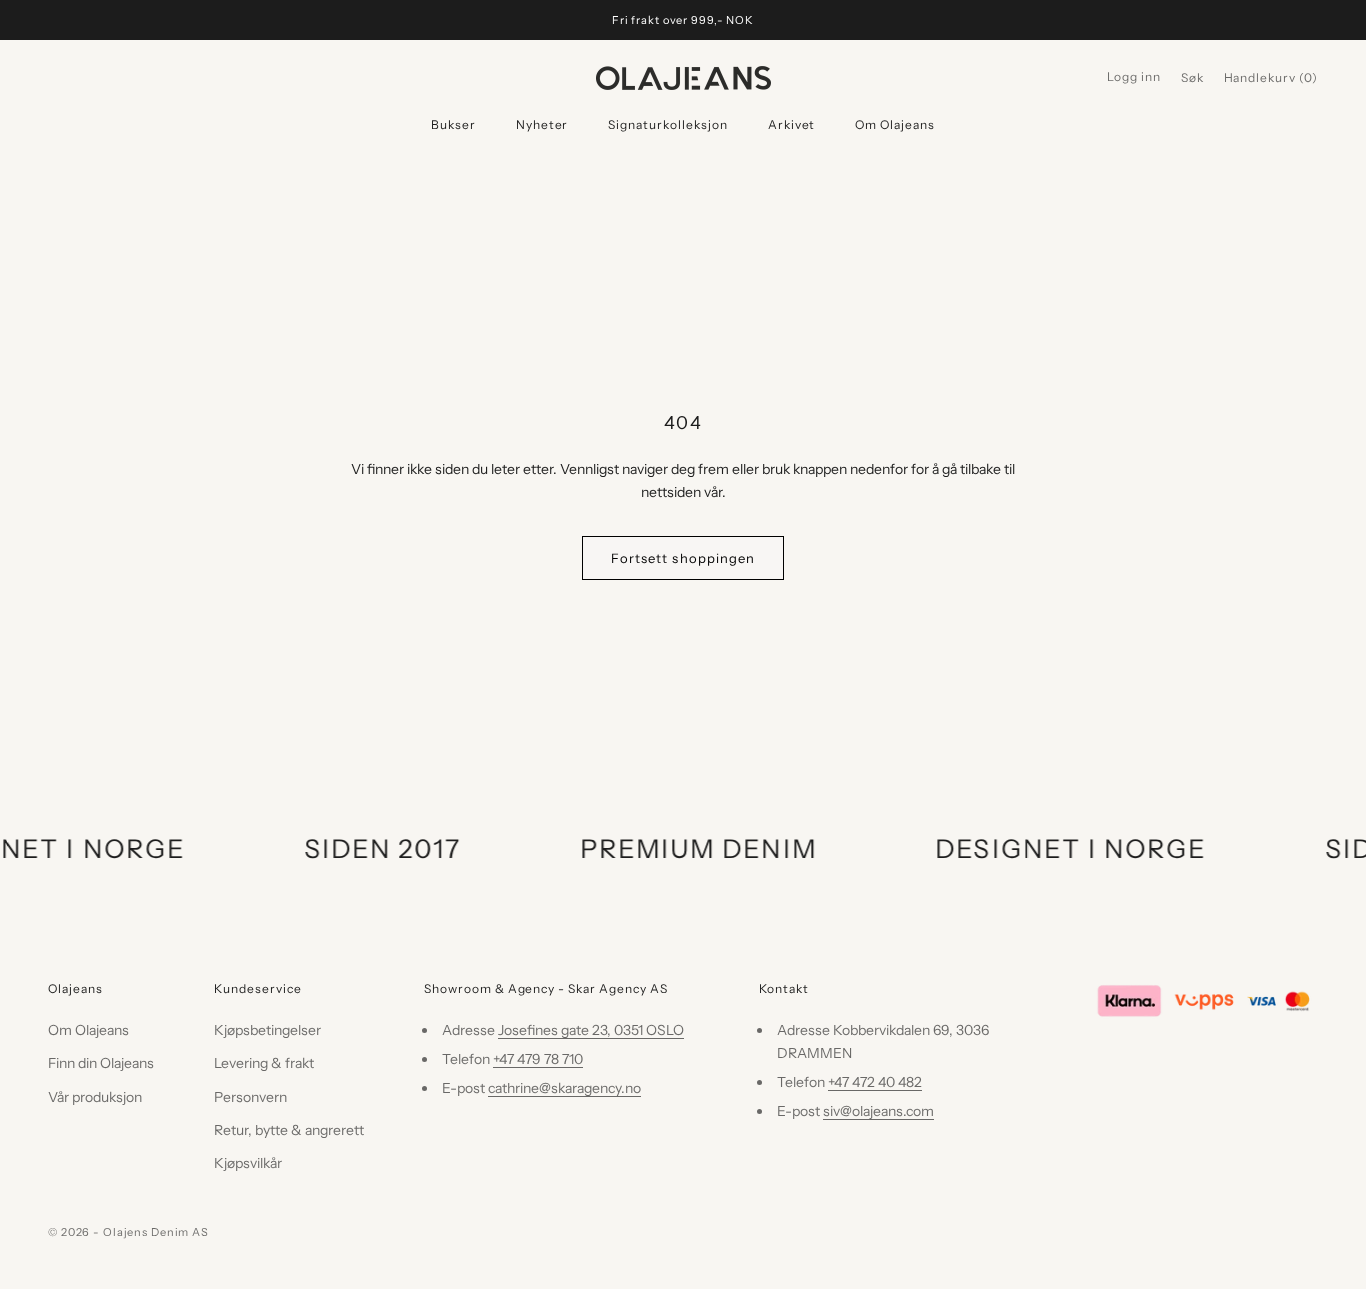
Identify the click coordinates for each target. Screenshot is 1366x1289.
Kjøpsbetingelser (267, 1030)
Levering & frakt (264, 1063)
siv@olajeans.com (878, 1111)
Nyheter (542, 124)
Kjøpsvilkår (248, 1163)
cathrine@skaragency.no (564, 1088)
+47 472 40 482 (875, 1082)
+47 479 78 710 (538, 1059)
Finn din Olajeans (101, 1063)
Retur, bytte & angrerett (289, 1130)
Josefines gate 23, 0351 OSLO (591, 1030)
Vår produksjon (95, 1097)
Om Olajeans (895, 124)
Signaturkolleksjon (667, 124)
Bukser (453, 124)
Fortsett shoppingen (683, 558)
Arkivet (792, 124)
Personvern (250, 1097)
